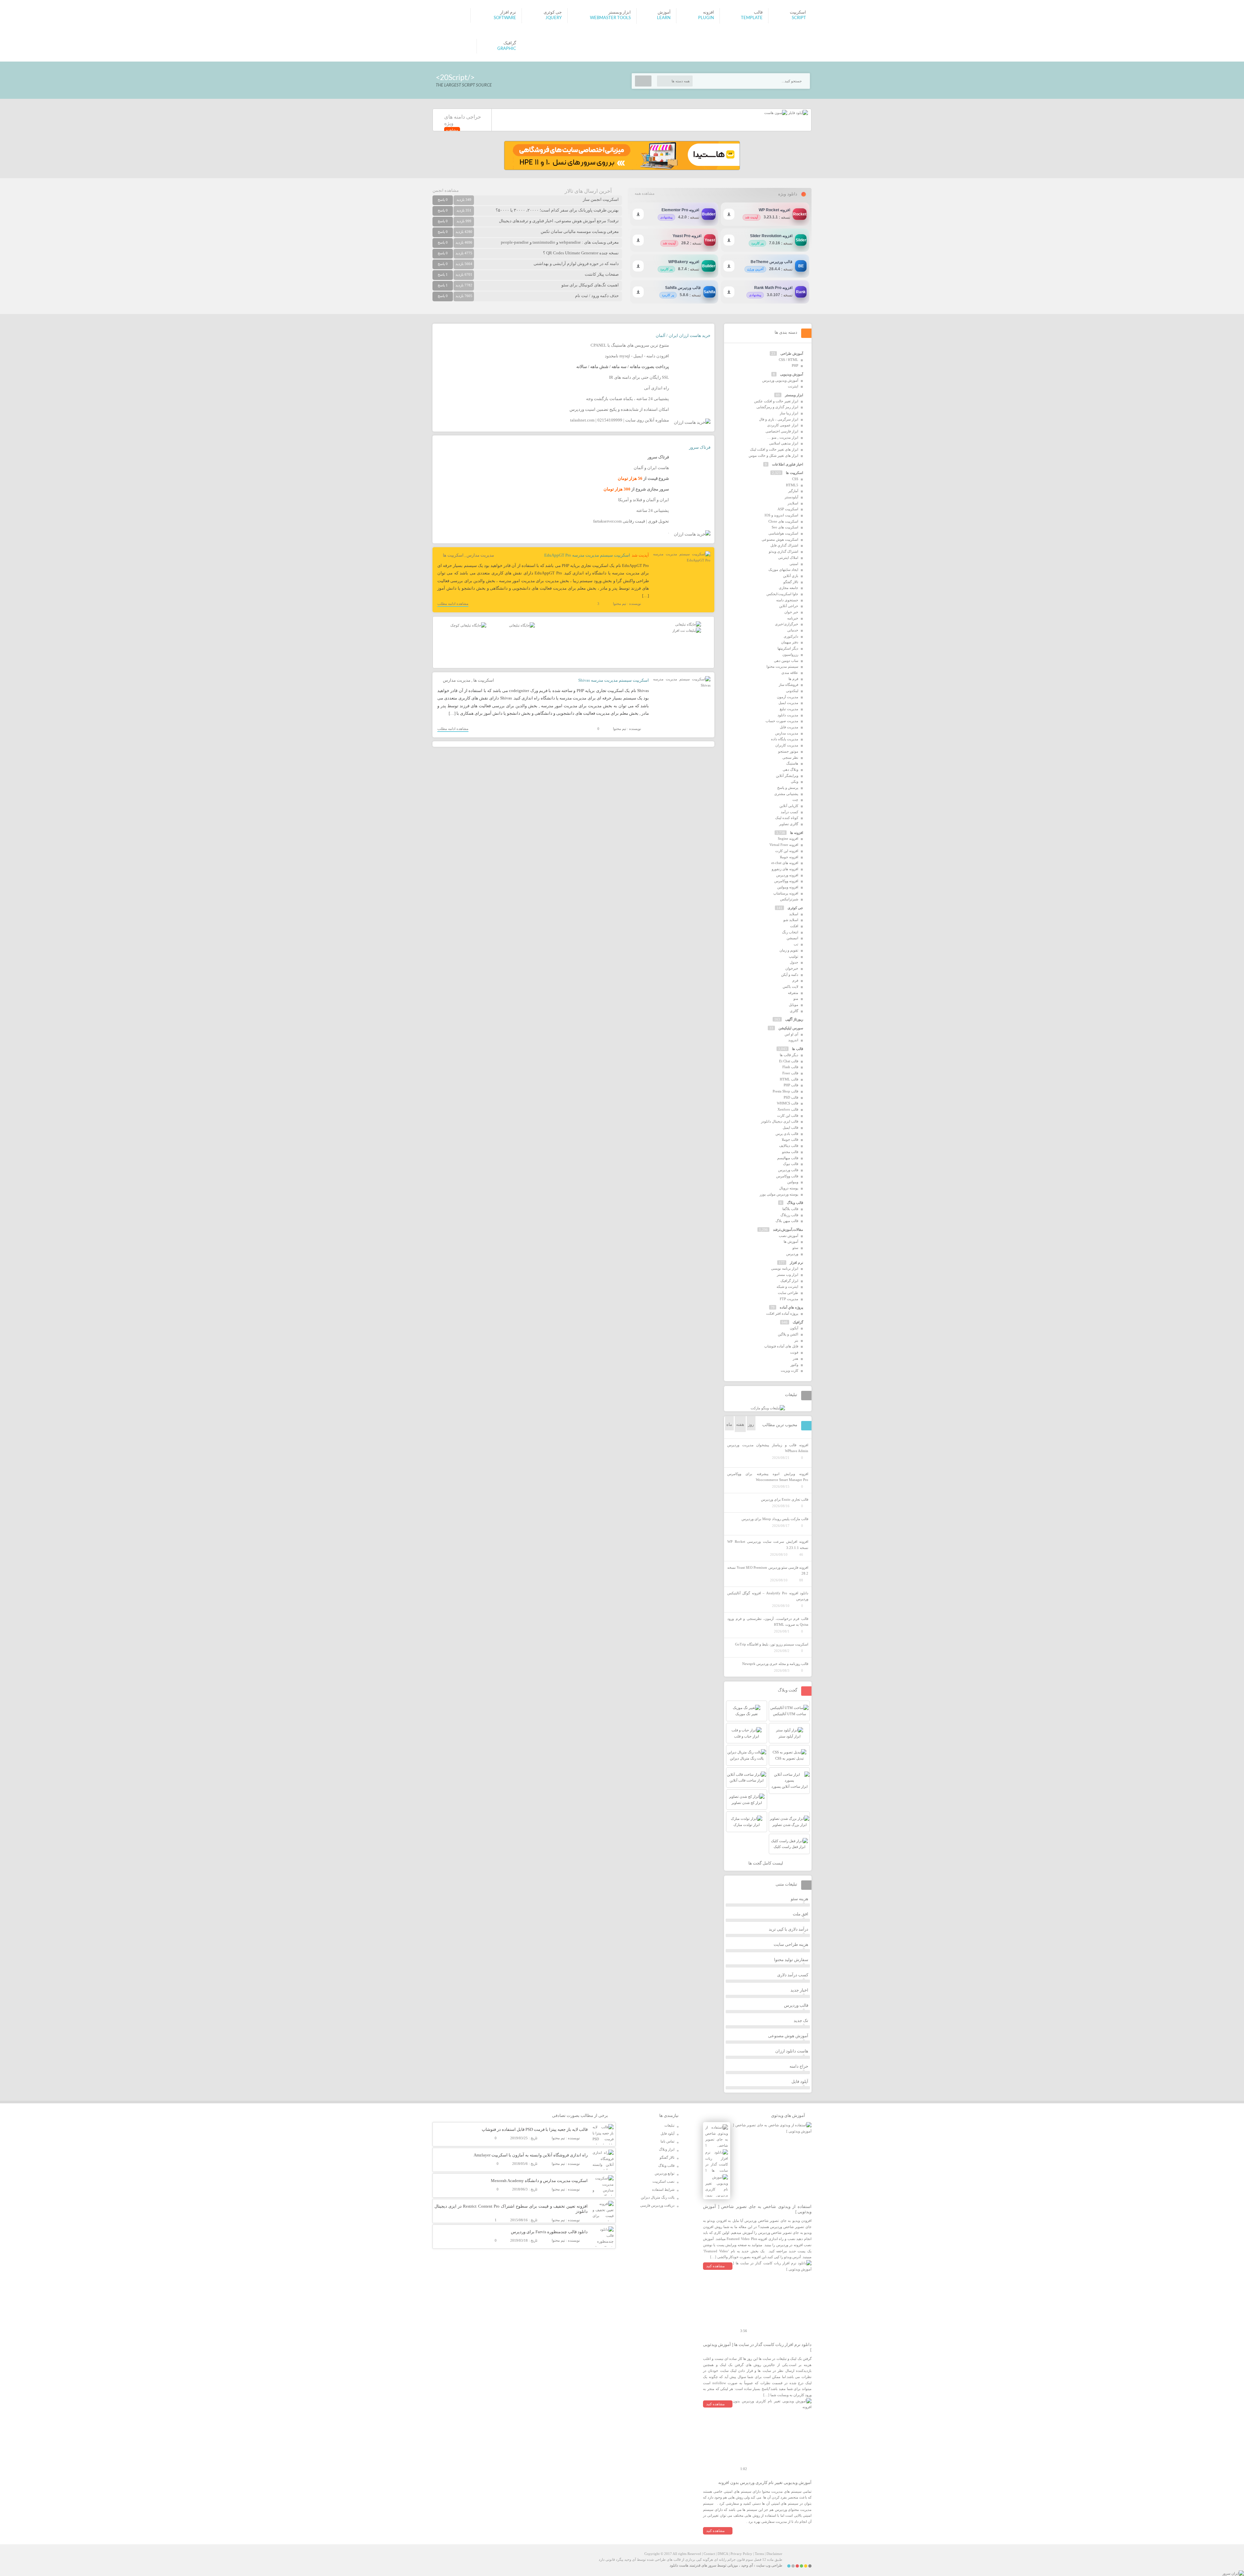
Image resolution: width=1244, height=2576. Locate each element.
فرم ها (793, 679)
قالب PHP (791, 1085)
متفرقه (793, 993)
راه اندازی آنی (657, 388)
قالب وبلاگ (795, 1203)
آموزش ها (791, 1242)
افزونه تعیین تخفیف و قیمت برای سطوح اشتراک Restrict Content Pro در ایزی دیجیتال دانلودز (511, 2209)
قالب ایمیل (790, 1127)
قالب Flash (790, 1067)
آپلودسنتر (791, 497)
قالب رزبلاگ (789, 1215)
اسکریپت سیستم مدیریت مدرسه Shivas (614, 680)
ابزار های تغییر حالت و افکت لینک (774, 449)
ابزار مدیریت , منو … (783, 437)
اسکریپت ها (453, 555)
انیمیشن (792, 938)
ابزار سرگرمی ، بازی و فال (779, 419)
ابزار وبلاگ (667, 2149)
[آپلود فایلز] (798, 113)
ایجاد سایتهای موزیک (783, 570)
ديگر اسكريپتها (788, 648)
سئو (795, 1248)
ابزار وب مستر (788, 1275)
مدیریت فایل (789, 727)
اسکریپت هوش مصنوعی (780, 539)
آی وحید (747, 2565)
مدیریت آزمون (788, 697)
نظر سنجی (790, 757)
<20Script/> (455, 78)
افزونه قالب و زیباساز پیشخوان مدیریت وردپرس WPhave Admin (768, 1448)
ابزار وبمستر (794, 395)
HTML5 (792, 485)
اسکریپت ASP (788, 509)
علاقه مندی (790, 673)
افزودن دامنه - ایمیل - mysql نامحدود (637, 356)
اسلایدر (793, 503)
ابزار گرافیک (789, 1281)
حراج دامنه (799, 2066)
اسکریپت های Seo (785, 527)
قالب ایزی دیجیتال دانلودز (780, 1121)
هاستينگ (792, 763)
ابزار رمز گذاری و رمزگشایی (777, 407)
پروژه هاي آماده (791, 1307)
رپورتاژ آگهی (794, 1019)
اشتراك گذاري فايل (784, 545)
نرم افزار (796, 1263)
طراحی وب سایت (769, 2565)
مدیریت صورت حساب (782, 721)
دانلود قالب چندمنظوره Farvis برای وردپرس (549, 2232)
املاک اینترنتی (788, 558)
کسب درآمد (789, 812)
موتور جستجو (788, 751)
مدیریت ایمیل (788, 703)
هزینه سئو (800, 1899)
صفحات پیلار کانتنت (602, 274)
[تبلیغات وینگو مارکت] (768, 1408)
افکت (794, 926)
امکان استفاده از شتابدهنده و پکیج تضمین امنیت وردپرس (619, 409)
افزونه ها (797, 833)
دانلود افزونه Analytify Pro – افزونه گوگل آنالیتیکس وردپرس (768, 1596)
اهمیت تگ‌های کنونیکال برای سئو (590, 285)
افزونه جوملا (789, 857)
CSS (795, 479)
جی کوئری (795, 908)
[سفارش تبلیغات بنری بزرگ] (688, 624)
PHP (795, 365)
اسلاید (794, 914)
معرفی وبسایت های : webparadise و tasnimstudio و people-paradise (560, 242)
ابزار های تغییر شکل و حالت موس (773, 456)
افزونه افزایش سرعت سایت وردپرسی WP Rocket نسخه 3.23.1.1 (768, 1545)
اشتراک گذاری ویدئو (783, 551)
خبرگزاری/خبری (787, 624)
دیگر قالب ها (789, 1055)
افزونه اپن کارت (787, 851)
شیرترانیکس (789, 899)
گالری (794, 1011)
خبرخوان (792, 968)
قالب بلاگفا (790, 1209)
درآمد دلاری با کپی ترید (789, 1929)
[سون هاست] (776, 113)
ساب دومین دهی (786, 661)
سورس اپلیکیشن (791, 1028)
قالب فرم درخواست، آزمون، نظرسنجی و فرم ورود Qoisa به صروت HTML (768, 1622)
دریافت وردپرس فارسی (657, 2205)
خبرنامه (793, 618)
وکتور (794, 1365)
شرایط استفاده (663, 2189)
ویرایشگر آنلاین (787, 776)
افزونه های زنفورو (785, 869)
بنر (796, 1340)
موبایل (794, 1005)
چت (795, 800)
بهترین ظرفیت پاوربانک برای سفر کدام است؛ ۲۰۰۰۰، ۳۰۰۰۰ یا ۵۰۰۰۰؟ (557, 210)
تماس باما (668, 2141)
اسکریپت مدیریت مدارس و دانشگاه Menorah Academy (539, 2181)
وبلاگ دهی (790, 769)
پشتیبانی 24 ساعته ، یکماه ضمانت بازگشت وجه (628, 399)
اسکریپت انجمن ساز (601, 199)
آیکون (794, 1328)
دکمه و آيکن (790, 975)
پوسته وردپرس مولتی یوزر (779, 1194)
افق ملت (801, 1914)
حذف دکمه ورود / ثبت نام (597, 296)
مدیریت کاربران (787, 745)
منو (796, 999)
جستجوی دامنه (787, 600)
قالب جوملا (790, 1139)
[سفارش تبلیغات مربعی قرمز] (468, 625)
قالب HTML (789, 1079)
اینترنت (793, 386)
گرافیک (798, 1322)
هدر (795, 1358)
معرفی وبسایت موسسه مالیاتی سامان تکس (580, 231)
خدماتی (793, 630)
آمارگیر (793, 491)
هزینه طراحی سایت (791, 1944)
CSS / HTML (789, 360)
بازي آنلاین (791, 576)
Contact (709, 2554)
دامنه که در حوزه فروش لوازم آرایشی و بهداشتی (576, 264)
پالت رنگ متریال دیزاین (658, 2197)
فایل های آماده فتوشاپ (781, 1346)
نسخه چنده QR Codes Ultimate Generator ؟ (581, 253)
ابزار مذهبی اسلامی (784, 443)
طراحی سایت (788, 1293)
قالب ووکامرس (787, 1176)
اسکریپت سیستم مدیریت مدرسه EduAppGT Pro (587, 555)
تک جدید (801, 2021)
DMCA (723, 2554)
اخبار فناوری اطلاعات (788, 464)
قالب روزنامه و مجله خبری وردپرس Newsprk (775, 1664)
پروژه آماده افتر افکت (782, 1313)
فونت (794, 1352)
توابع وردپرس (665, 2173)
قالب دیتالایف (789, 1146)
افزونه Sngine (788, 838)
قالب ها (798, 1049)
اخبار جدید (799, 1990)
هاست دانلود (679, 2565)
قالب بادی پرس (787, 1134)
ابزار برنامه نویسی (785, 1268)
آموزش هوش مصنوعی (788, 2036)
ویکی (795, 781)
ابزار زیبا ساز (789, 413)
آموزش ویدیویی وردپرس (780, 380)
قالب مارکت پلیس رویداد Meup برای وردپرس (775, 1519)
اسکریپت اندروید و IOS (781, 515)
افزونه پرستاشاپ (786, 893)
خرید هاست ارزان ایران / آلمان (683, 335)
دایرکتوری (791, 636)
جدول (794, 962)
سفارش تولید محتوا (791, 1960)
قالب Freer (790, 1073)
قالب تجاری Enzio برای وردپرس (785, 1499)
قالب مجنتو (790, 1152)
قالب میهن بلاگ (787, 1221)
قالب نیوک (791, 1164)
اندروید (793, 1040)
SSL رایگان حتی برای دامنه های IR (639, 377)
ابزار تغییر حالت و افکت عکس (776, 401)
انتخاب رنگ (790, 932)
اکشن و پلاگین (788, 1334)
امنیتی (794, 564)
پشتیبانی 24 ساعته (653, 510)
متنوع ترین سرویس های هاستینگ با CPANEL (630, 345)
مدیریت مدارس (480, 555)
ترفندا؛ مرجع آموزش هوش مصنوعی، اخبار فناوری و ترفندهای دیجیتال (559, 221)
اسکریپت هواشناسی (783, 533)
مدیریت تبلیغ (789, 709)
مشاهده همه (645, 193)
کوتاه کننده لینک (787, 818)
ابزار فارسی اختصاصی (782, 431)
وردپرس (792, 1254)
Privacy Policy (741, 2554)
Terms (759, 2554)
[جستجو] (643, 81)
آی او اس (791, 1034)
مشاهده (452, 130)
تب (796, 944)
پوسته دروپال (789, 1188)
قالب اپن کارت (788, 1115)
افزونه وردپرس (787, 875)
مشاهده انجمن (446, 190)
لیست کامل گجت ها (766, 1863)
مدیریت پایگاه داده (785, 739)
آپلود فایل (800, 2081)
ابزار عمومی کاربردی (783, 425)
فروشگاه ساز (789, 685)
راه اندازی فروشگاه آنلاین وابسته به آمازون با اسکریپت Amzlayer (531, 2155)
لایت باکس (790, 987)
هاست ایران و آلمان (651, 468)
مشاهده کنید (715, 2266)
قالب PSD (791, 1097)
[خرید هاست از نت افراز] (687, 630)
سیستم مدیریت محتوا (782, 666)
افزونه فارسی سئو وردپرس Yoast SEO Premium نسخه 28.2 (768, 1571)
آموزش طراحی (792, 353)
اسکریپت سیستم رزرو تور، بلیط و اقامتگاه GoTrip (772, 1644)
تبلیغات (669, 2125)
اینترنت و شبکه (787, 1287)
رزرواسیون (790, 654)
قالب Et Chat (789, 1061)
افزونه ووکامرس (786, 881)
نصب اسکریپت (663, 2181)
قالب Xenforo (788, 1109)
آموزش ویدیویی (792, 374)
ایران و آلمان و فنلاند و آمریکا (644, 500)
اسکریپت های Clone (783, 521)
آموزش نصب (789, 1236)
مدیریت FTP (789, 1299)
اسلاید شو (791, 920)
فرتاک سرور (700, 447)
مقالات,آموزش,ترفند (788, 1230)
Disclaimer (774, 2554)
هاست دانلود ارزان (792, 2051)
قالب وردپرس (788, 1170)
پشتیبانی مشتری (786, 794)
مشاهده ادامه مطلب (453, 604)
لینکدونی (792, 691)
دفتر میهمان (790, 642)
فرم (795, 980)
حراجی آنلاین (789, 606)
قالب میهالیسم (788, 1158)
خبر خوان (791, 612)
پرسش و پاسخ (788, 788)
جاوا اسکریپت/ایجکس (782, 594)
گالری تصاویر (789, 824)
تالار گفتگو (791, 582)
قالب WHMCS (788, 1103)
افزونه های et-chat (785, 863)
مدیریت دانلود (788, 715)
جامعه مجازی (789, 588)
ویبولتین (793, 1182)
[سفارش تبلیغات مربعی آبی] (522, 625)
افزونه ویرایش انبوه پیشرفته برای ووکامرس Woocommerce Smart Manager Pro (768, 1477)
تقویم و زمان (789, 950)
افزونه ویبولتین (788, 887)
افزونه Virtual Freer (784, 845)
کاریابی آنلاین (789, 806)
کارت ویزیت (789, 1370)
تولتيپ (794, 956)
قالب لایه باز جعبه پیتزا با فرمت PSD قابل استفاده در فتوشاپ (535, 2129)
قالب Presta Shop (785, 1091)
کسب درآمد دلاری (793, 1975)
